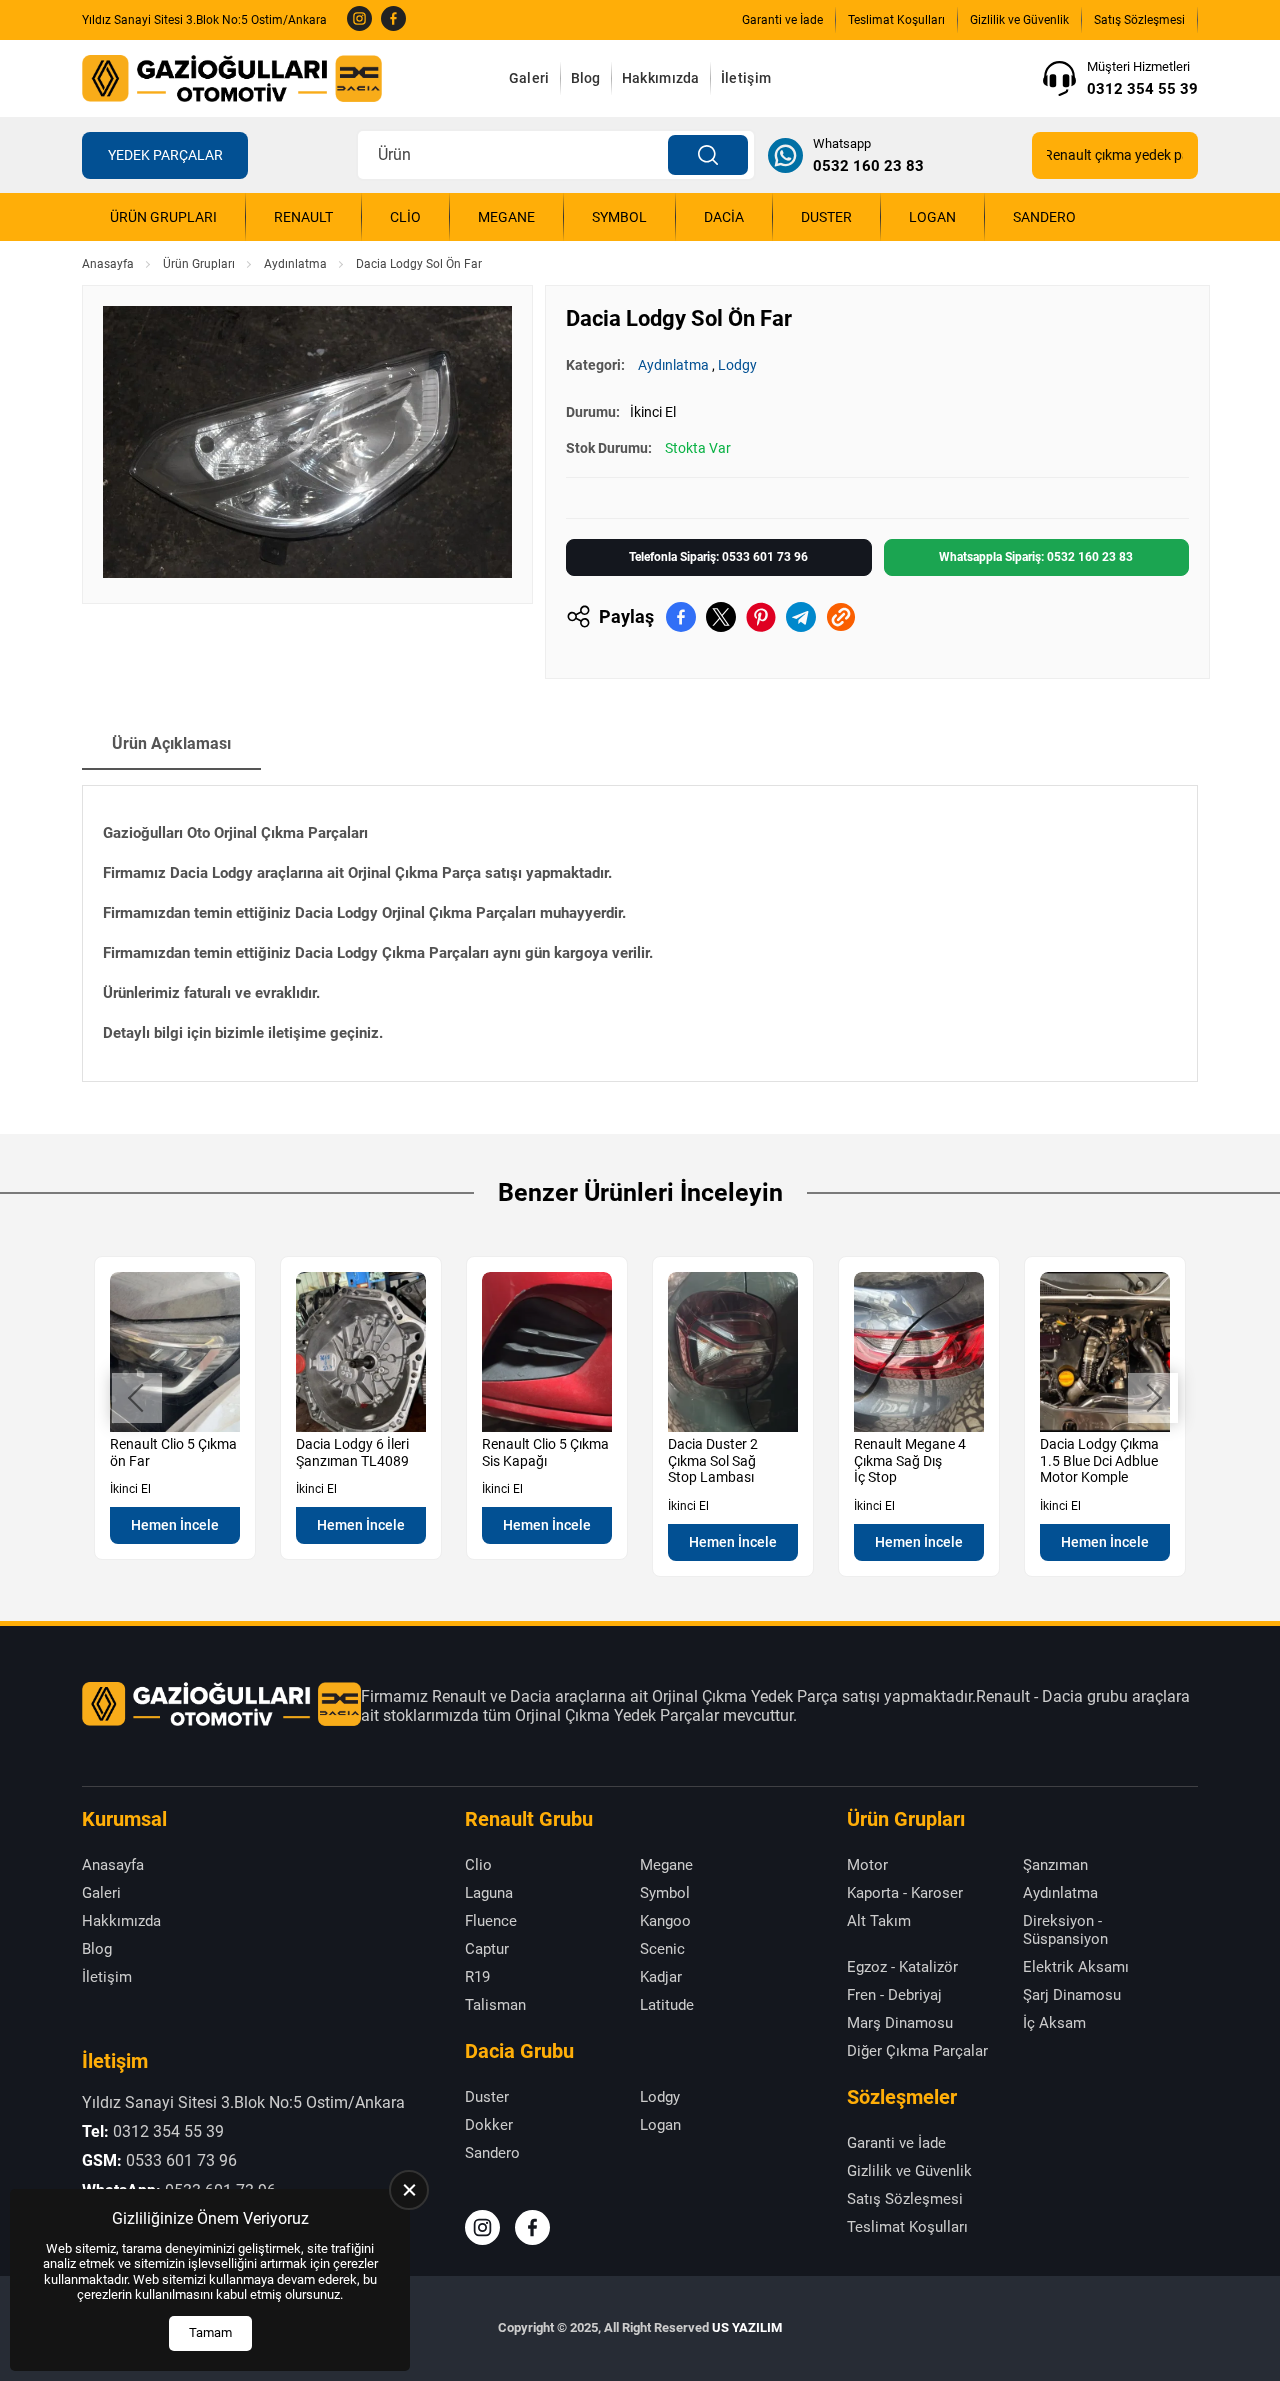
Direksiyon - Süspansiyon (1065, 1930)
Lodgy (737, 365)
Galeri (529, 78)
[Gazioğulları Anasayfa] (232, 78)
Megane (506, 217)
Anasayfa (108, 264)
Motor (867, 1865)
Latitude (667, 2005)
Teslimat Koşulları (896, 20)
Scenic (662, 1949)
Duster (826, 217)
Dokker (489, 2125)
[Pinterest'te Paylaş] (761, 617)
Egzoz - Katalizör (902, 1967)
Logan (932, 217)
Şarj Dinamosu (1072, 1995)
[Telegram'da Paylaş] (801, 617)
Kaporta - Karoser (905, 1893)
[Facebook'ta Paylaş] (681, 617)
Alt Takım (879, 1921)
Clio (405, 217)
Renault (303, 217)
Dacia (724, 217)
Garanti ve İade (782, 20)
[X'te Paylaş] (721, 617)
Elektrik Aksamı (1076, 1967)
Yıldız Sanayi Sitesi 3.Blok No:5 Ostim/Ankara (204, 20)
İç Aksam (1054, 2023)
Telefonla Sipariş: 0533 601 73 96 (718, 557)
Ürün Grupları (163, 217)
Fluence (491, 1921)
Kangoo (665, 1921)
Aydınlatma (295, 264)
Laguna (489, 1893)
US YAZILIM (747, 2327)
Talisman (495, 2005)
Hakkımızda (661, 78)
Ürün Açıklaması (171, 743)
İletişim (746, 78)
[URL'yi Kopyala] (841, 617)
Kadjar (661, 1977)
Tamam (210, 2332)
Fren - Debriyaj (894, 1995)
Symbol (619, 217)
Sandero (1044, 217)
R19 (477, 1977)
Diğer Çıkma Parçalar (917, 2051)
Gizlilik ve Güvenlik (1019, 20)
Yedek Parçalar (165, 155)
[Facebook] (393, 20)
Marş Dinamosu (900, 2023)
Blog (586, 78)
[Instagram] (359, 20)
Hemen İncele (175, 1525)
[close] (409, 2190)
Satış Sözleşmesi (1139, 20)
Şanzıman (1055, 1865)
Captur (487, 1949)
